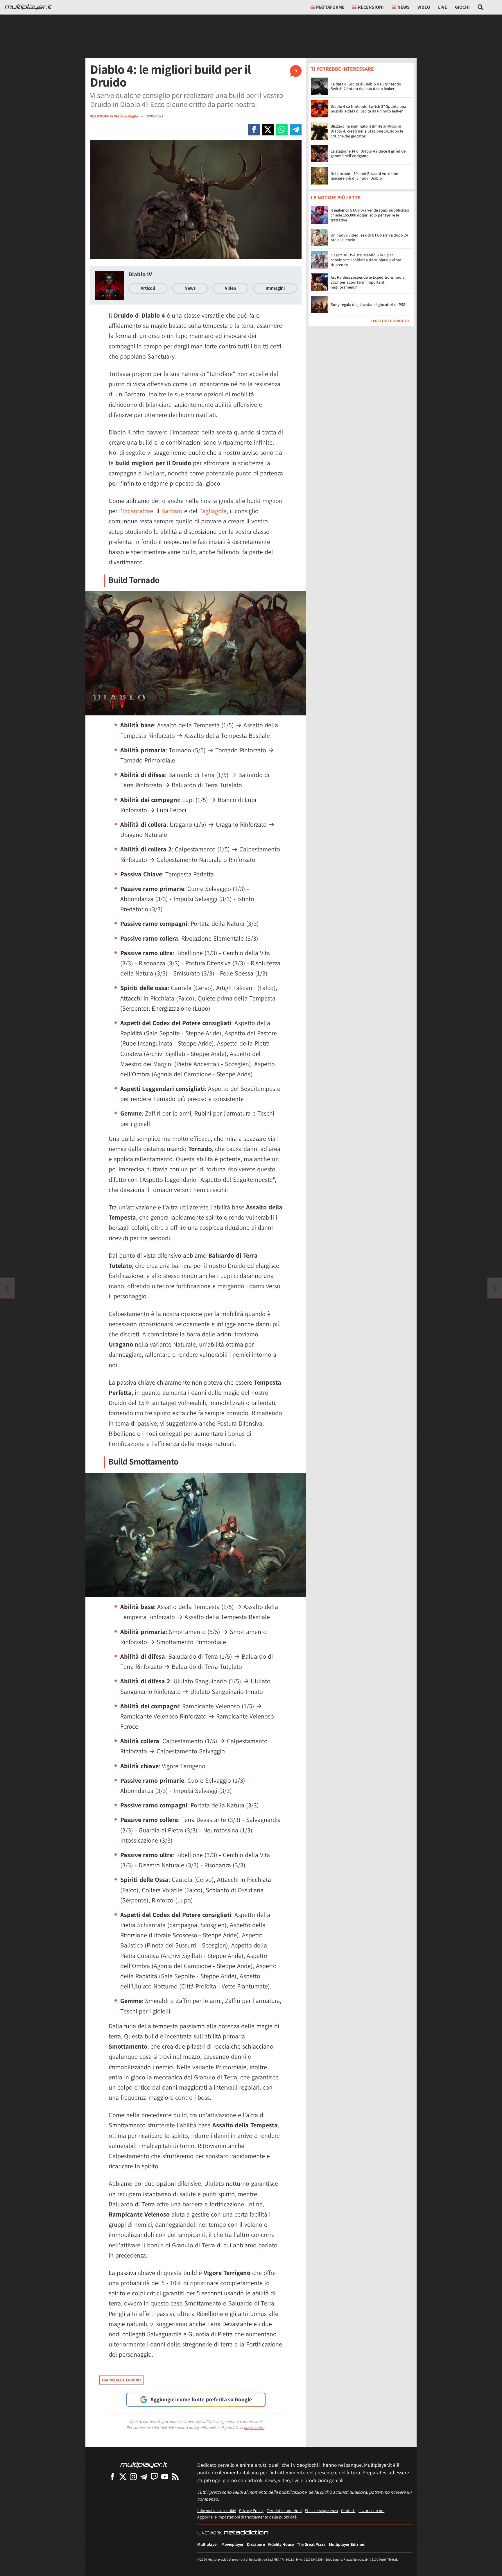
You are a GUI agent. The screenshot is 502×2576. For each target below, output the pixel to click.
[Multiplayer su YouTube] (165, 2476)
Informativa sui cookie (217, 2510)
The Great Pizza (311, 2544)
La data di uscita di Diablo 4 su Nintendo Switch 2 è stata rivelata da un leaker (366, 86)
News (190, 288)
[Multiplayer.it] (28, 7)
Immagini (275, 288)
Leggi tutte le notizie (390, 321)
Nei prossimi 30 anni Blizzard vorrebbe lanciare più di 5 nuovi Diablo (364, 176)
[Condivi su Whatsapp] (282, 130)
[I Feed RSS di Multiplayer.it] (175, 2476)
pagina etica (254, 2428)
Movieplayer (233, 2544)
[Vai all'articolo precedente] (495, 1288)
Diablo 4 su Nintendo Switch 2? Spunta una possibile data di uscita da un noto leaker (368, 109)
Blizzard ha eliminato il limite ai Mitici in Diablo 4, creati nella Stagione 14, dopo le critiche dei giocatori (367, 131)
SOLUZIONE (100, 116)
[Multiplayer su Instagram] (133, 2476)
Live (443, 7)
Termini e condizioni (284, 2510)
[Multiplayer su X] (123, 2476)
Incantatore (138, 511)
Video (424, 7)
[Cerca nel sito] (481, 7)
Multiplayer (208, 2544)
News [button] (404, 7)
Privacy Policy (251, 2510)
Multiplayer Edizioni (347, 2544)
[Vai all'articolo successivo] (7, 1288)
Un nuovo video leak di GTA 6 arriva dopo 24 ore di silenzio (369, 238)
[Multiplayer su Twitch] (154, 2476)
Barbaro (172, 511)
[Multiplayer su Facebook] (112, 2476)
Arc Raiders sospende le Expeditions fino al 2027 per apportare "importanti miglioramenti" (368, 282)
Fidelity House (281, 2544)
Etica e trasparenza (321, 2510)
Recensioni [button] (371, 7)
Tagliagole (213, 511)
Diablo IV (140, 274)
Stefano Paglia (126, 116)
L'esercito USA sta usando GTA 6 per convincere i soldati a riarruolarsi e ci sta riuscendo (366, 260)
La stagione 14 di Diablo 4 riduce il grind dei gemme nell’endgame (369, 154)
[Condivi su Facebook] (254, 130)
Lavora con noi (371, 2510)
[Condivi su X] (268, 130)
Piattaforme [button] (330, 7)
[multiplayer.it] (144, 2465)
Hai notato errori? (121, 2380)
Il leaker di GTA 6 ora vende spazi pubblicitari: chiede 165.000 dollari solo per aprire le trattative (371, 215)
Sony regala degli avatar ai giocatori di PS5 (368, 305)
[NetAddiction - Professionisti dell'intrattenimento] (246, 2533)
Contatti (348, 2510)
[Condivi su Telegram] (296, 130)
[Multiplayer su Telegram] (144, 2476)
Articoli (148, 288)
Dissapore (256, 2544)
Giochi (462, 7)
